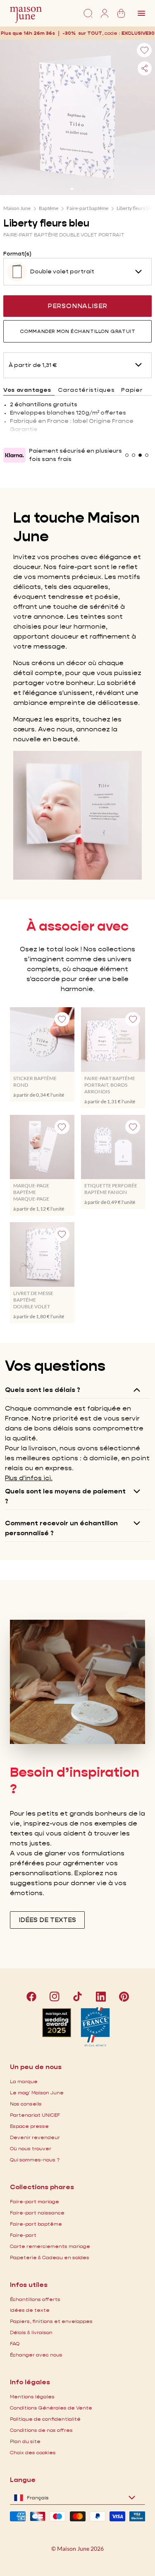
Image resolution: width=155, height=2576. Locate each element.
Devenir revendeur (35, 2137)
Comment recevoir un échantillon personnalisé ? (61, 1528)
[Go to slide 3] (83, 189)
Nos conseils (26, 2104)
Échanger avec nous (36, 2355)
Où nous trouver (31, 2148)
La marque (24, 2081)
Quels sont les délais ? (43, 1390)
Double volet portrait (62, 271)
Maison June (17, 208)
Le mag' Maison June (37, 2092)
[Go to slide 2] (78, 189)
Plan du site (25, 2441)
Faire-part (23, 2235)
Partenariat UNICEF (35, 2115)
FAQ (15, 2343)
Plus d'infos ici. (29, 1478)
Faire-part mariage (35, 2201)
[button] (138, 33)
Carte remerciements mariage (50, 2246)
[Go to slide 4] (147, 455)
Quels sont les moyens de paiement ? (65, 1496)
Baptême (49, 208)
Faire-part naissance (37, 2213)
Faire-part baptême (87, 208)
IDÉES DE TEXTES (47, 1920)
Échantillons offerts (35, 2299)
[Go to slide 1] (72, 189)
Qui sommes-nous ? (35, 2160)
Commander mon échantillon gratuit (78, 331)
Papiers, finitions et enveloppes (51, 2321)
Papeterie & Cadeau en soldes (50, 2257)
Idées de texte (30, 2310)
